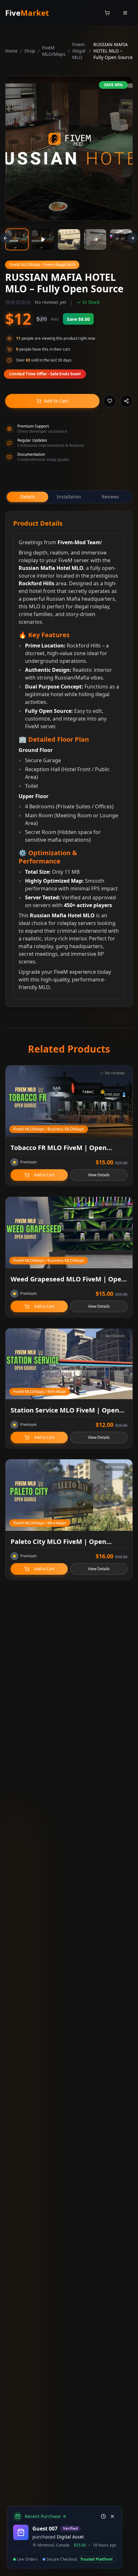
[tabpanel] (69, 759)
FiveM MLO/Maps (54, 51)
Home (11, 51)
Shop (30, 51)
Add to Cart (56, 401)
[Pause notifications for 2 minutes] (103, 2516)
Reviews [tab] (110, 497)
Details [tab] (28, 497)
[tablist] (69, 497)
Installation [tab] (69, 497)
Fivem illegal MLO (79, 51)
